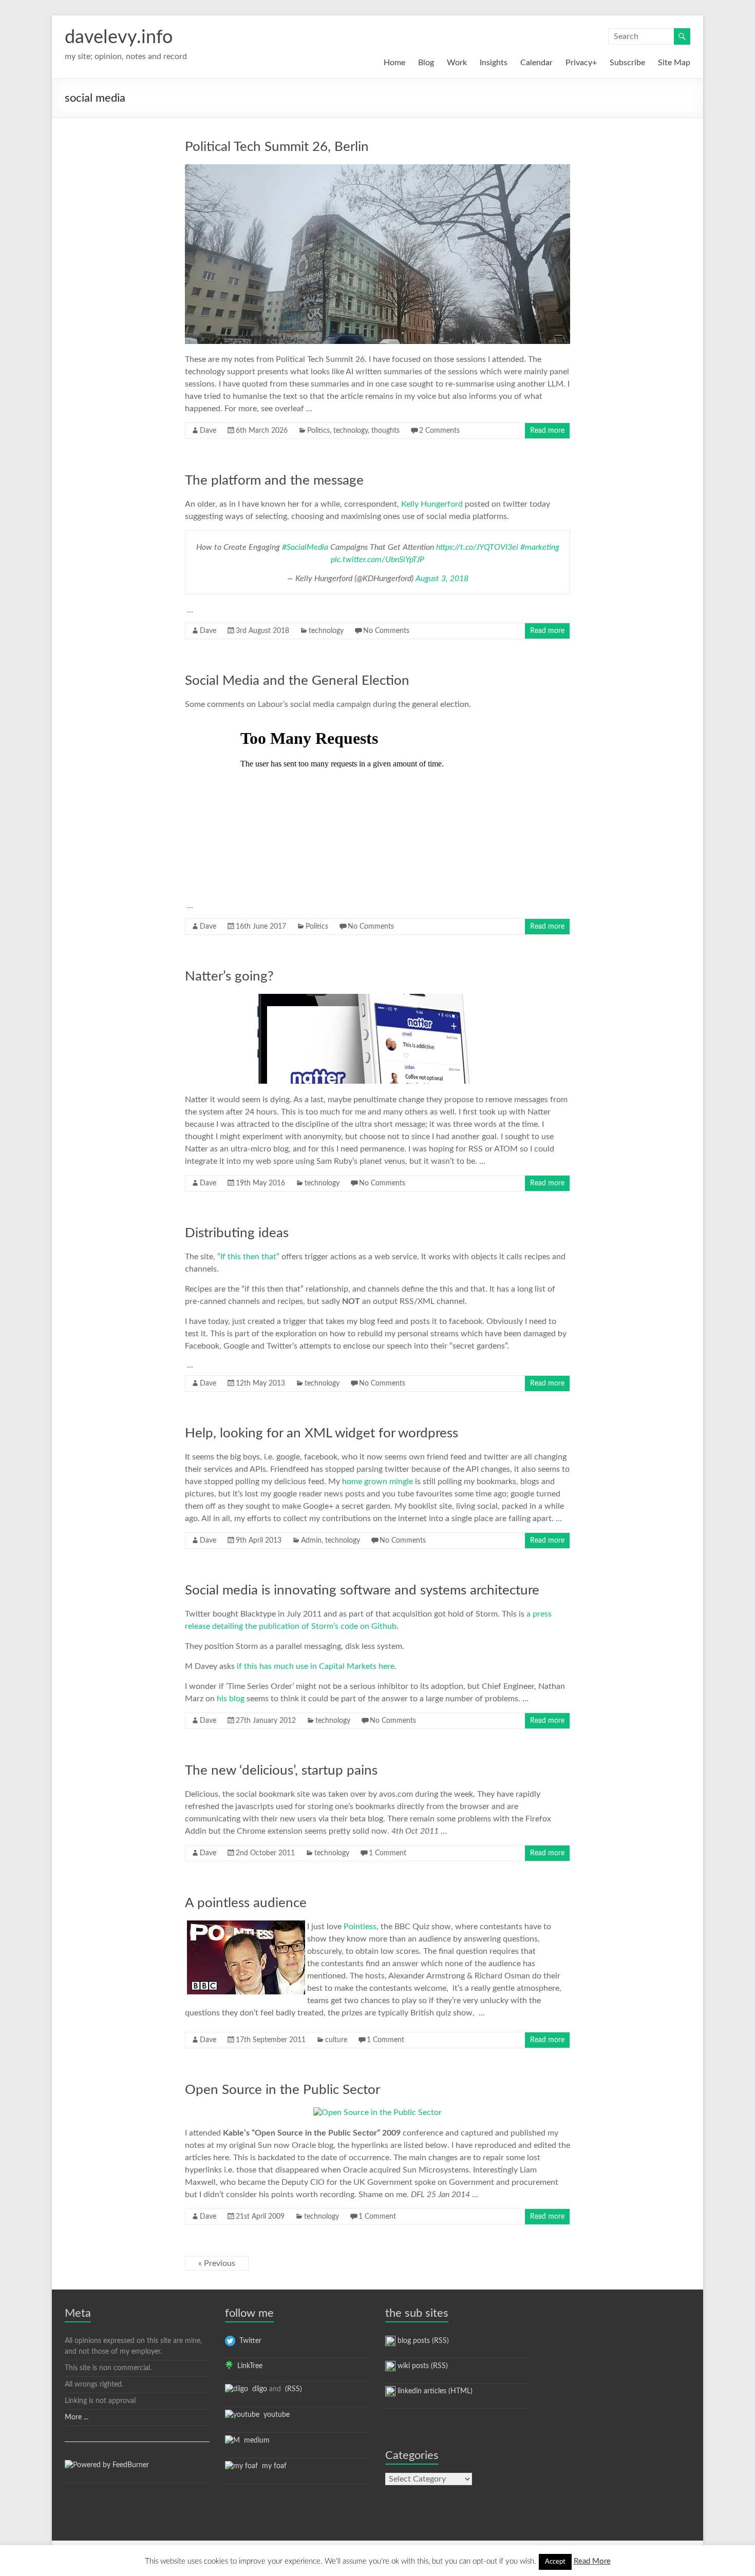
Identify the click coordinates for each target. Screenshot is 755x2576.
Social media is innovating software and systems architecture (362, 1590)
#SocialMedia (305, 547)
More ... (77, 2417)
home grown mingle (377, 1482)
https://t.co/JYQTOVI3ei (477, 547)
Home (394, 63)
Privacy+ (581, 63)
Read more (547, 431)
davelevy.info (119, 37)
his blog (231, 1699)
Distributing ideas (237, 1233)
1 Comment (388, 1853)
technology (351, 431)
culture (336, 2040)
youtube (275, 2415)
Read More (592, 2561)
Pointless (360, 1927)
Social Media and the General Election (297, 681)
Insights (494, 63)
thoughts (385, 431)
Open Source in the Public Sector (282, 2090)
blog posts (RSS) (422, 2341)
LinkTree (248, 2366)
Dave (208, 431)
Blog (426, 63)
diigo (258, 2389)
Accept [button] (555, 2562)
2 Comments (439, 431)
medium (255, 2440)
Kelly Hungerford (432, 504)
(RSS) (292, 2389)
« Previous (217, 2263)
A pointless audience (246, 1903)
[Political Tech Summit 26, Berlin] (377, 169)
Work (457, 63)
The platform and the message (274, 480)
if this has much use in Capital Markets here (316, 1666)
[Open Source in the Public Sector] (377, 2112)
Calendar (536, 63)
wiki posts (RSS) (422, 2366)
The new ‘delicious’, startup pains (281, 1771)
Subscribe (627, 63)
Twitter (248, 2341)
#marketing (540, 547)
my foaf (272, 2466)
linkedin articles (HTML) (434, 2391)
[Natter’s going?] (377, 999)
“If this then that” (248, 1257)
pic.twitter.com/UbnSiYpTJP (377, 560)
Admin (311, 1541)
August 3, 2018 (442, 579)
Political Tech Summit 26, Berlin (277, 147)
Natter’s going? (229, 976)
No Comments (386, 631)
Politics (318, 431)
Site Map (674, 63)
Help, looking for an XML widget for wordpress (322, 1433)
